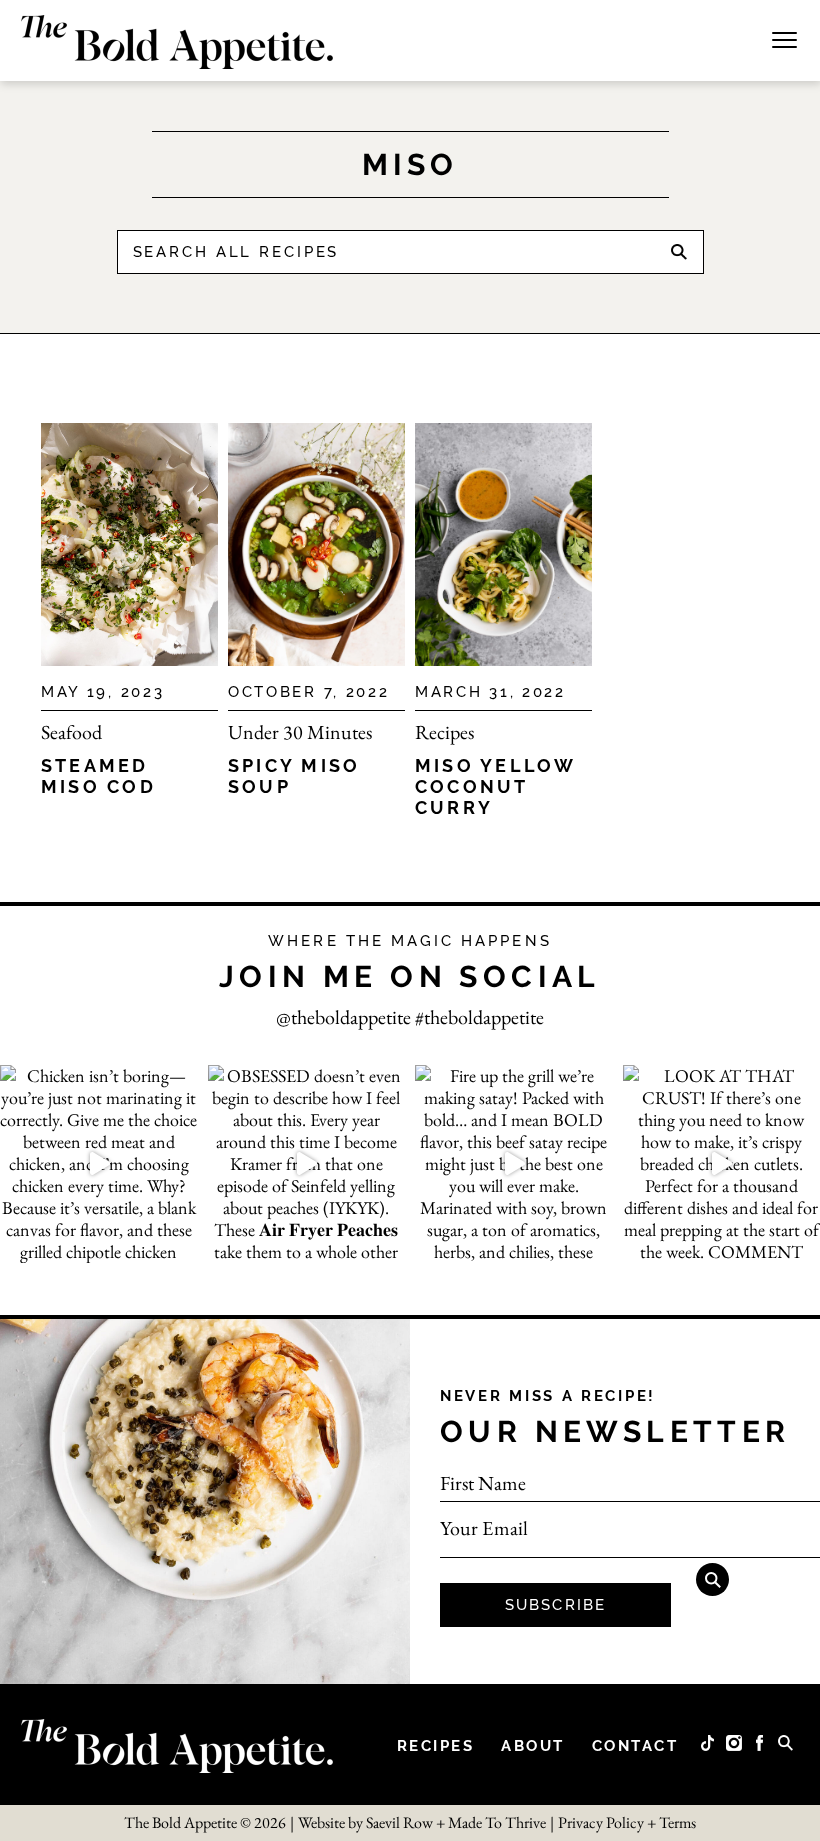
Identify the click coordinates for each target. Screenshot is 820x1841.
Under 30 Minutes (300, 732)
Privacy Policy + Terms (627, 1822)
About (533, 1746)
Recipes (444, 732)
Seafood (71, 732)
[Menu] (784, 37)
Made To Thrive (497, 1822)
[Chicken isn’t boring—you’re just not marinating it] (99, 1164)
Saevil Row (399, 1822)
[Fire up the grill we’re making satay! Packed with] (514, 1164)
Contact (635, 1746)
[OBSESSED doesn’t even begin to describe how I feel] (307, 1164)
